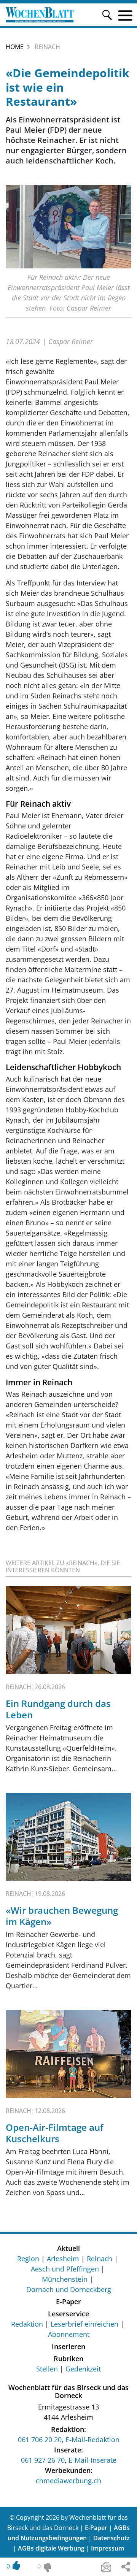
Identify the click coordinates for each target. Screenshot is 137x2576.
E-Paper (68, 2302)
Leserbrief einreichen (84, 2324)
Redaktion (27, 2324)
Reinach (100, 2259)
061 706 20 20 (40, 2440)
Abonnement (69, 2334)
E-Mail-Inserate (92, 2460)
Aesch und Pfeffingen (65, 2269)
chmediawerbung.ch (68, 2481)
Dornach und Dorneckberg (69, 2289)
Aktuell (68, 2248)
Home (15, 47)
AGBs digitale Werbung (51, 2548)
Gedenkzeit (83, 2369)
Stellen (47, 2369)
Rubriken (68, 2359)
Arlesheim (63, 2259)
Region (28, 2259)
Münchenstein (65, 2279)
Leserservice (68, 2314)
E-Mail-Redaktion (92, 2440)
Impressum (108, 2548)
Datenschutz (112, 2538)
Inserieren (68, 2346)
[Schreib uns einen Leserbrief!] (106, 2567)
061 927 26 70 (43, 2460)
